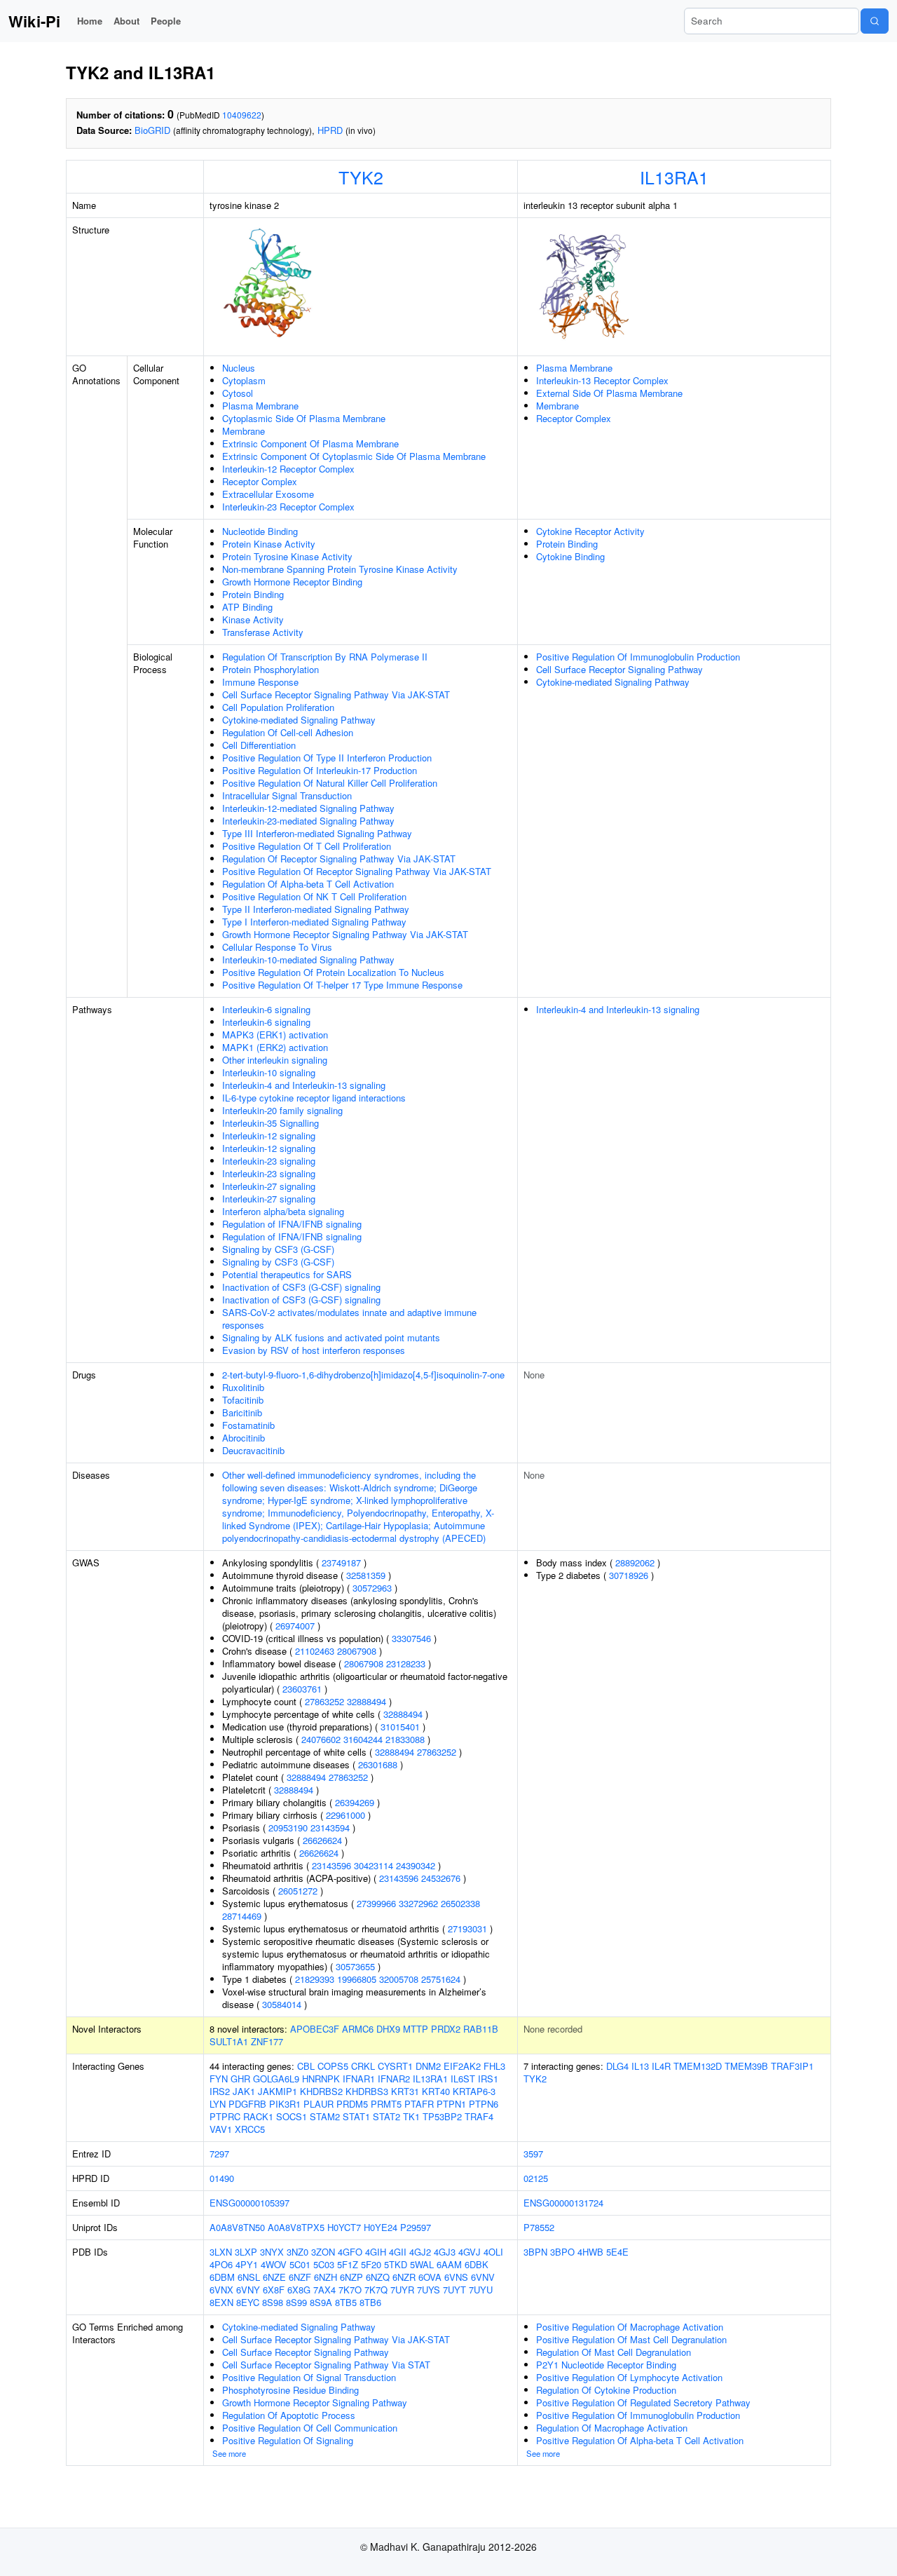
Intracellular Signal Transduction (287, 795)
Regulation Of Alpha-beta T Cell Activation (308, 884)
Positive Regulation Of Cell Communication (310, 2428)
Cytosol (238, 393)
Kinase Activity (253, 619)
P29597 (416, 2227)
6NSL (249, 2277)
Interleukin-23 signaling (269, 1161)
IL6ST (463, 2079)
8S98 (273, 2302)
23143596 (331, 1865)
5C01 (300, 2264)
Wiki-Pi (34, 21)
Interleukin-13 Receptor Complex (602, 380)
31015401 (400, 1727)
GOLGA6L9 (276, 2079)
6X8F (274, 2290)
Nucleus (239, 368)
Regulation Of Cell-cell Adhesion (288, 732)
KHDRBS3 (367, 2091)
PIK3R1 (285, 2104)
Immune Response (260, 682)
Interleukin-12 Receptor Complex (288, 469)
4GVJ (470, 2252)
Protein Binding (253, 594)
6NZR (404, 2277)
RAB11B (481, 2029)
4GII (398, 2252)
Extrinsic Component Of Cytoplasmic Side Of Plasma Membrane (354, 456)
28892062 (635, 1562)
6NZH (326, 2277)
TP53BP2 (442, 2116)
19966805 (357, 1979)
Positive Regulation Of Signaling (288, 2440)
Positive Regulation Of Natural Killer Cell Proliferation (330, 783)
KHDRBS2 (321, 2091)
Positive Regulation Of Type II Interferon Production (327, 758)
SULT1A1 (229, 2041)
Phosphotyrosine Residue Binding (290, 2390)
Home (90, 21)
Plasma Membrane (260, 406)
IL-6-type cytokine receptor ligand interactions (314, 1098)
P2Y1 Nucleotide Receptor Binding (606, 2365)
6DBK (477, 2264)
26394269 (355, 1802)
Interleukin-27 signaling (269, 1186)
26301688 (378, 1764)
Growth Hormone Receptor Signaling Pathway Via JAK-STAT (345, 934)
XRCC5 (250, 2129)
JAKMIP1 (278, 2091)
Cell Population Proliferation (278, 707)
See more (229, 2453)
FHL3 (494, 2066)
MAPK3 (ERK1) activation (275, 1035)
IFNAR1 (359, 2079)
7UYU (481, 2290)
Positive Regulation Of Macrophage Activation (630, 2327)
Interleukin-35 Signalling (271, 1123)
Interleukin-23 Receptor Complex (288, 507)
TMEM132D (698, 2066)
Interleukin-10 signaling (269, 1072)
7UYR (402, 2290)
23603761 (302, 1689)
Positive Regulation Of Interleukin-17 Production (320, 770)
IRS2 (220, 2091)
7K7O (350, 2290)
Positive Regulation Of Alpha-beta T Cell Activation (640, 2440)
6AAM (449, 2264)
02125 (536, 2178)
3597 (533, 2154)
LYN (218, 2104)
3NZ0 (297, 2252)
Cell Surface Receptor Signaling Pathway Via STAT (326, 2365)
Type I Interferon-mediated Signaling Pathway (314, 922)
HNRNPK (321, 2079)
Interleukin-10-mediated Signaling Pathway (308, 960)
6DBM (222, 2277)
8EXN (221, 2302)
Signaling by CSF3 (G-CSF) (278, 1249)
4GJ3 (445, 2252)
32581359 (366, 1575)
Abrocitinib (244, 1438)
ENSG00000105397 (249, 2203)
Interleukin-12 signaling (269, 1136)
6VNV (483, 2277)
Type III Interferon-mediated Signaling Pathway (317, 833)
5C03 (324, 2264)
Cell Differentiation (259, 745)
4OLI (493, 2252)
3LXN (221, 2252)
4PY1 (247, 2264)
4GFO (350, 2252)
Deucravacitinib (253, 1450)
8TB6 (370, 2302)
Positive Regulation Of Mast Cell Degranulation (631, 2339)
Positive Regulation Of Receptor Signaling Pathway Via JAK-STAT (357, 871)
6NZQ (378, 2277)
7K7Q (376, 2290)
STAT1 (356, 2116)
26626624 (322, 1840)
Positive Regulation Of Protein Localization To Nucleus (333, 972)
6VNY (248, 2290)
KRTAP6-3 (474, 2091)
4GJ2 (420, 2252)
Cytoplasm (244, 380)
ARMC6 (358, 2029)
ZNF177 (267, 2041)
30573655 (355, 1966)
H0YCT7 (344, 2227)
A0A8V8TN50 (237, 2227)
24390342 (416, 1865)
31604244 (363, 1739)
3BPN (535, 2252)
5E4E (617, 2252)
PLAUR (319, 2104)
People (166, 21)
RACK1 (258, 2116)
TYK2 (361, 177)
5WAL (422, 2264)
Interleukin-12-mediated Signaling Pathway (308, 808)
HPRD (330, 130)
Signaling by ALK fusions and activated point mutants (331, 1337)
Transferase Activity (263, 632)
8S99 (296, 2302)
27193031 (467, 1928)
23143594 (330, 1828)
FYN (219, 2079)
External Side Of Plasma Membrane (609, 393)
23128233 (406, 1663)
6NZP (351, 2277)
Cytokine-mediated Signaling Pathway (299, 720)
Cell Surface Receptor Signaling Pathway (619, 669)
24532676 (441, 1878)
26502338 (460, 1903)
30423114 (374, 1865)
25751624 (441, 1979)
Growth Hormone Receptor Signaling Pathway (315, 2402)
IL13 (640, 2066)
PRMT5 (386, 2104)
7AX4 (324, 2290)
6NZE (274, 2277)
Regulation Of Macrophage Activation (612, 2428)
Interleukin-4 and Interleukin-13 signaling (304, 1085)
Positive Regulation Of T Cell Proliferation (307, 846)
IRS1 (488, 2079)
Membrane (244, 431)
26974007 (295, 1626)
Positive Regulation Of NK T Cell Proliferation (314, 896)
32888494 (367, 1701)
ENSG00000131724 (563, 2203)
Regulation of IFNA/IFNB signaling (292, 1224)
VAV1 (221, 2129)
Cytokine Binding (570, 556)
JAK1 (244, 2091)
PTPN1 (451, 2104)
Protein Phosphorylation (271, 669)
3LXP (246, 2252)
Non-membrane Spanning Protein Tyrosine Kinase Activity (340, 569)
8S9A (321, 2302)
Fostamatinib (248, 1425)
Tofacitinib (243, 1400)
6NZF (300, 2277)
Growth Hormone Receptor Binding (292, 582)
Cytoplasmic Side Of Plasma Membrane (304, 418)
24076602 (321, 1739)
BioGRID (152, 130)
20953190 (288, 1828)
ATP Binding (247, 607)
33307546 (411, 1638)
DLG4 (617, 2066)
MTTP (416, 2029)
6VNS (456, 2277)
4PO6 (221, 2264)
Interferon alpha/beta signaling (283, 1211)
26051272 (298, 1891)
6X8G (299, 2290)
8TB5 (346, 2302)
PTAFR (419, 2104)
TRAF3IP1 (792, 2066)
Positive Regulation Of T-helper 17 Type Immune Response (342, 985)
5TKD (396, 2264)
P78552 (539, 2227)
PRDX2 (446, 2029)
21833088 (405, 1739)
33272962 (418, 1903)
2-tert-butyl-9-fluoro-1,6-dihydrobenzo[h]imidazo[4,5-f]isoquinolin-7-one (363, 1375)
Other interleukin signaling (275, 1060)
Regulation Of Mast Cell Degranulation (614, 2352)
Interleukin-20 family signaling (282, 1110)
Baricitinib (242, 1412)
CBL (306, 2066)
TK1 (411, 2116)
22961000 (345, 1815)
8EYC (248, 2302)
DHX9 (388, 2029)
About (126, 21)
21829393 (315, 1979)
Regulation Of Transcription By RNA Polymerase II (325, 657)
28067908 (357, 1651)
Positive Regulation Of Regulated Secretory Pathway (643, 2402)
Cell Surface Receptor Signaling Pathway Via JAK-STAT (336, 694)
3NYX (272, 2252)
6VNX (221, 2290)
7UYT (454, 2290)
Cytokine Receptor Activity (590, 531)
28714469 (242, 1916)
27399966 (376, 1903)
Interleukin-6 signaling (266, 1009)
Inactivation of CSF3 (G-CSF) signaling (301, 1287)
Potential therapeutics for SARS (287, 1274)
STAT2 (386, 2116)
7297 (219, 2154)
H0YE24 (381, 2227)
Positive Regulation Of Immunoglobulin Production (638, 657)
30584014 (282, 2004)
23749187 (341, 1562)
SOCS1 (292, 2116)
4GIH (376, 2252)
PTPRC (225, 2116)
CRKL (363, 2066)
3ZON (323, 2252)
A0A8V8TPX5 (296, 2227)
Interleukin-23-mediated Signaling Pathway (308, 821)
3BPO (562, 2252)
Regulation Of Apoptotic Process (289, 2415)
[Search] (875, 21)
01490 (222, 2178)
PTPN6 (484, 2104)
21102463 (315, 1651)
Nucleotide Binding (260, 531)
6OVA (430, 2277)
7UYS (429, 2290)
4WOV (274, 2264)
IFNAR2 (394, 2079)
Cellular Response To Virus (277, 947)
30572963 (372, 1588)
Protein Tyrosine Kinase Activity (287, 556)
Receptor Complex (260, 481)
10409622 (242, 115)
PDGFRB (247, 2104)
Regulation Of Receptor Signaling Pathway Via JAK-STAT (339, 859)
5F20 (371, 2264)
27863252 (324, 1701)
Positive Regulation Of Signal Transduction (309, 2377)
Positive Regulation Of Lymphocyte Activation (629, 2377)
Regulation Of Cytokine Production (606, 2390)
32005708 (399, 1979)
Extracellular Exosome (268, 494)
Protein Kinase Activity (269, 544)
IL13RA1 (674, 177)
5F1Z (348, 2264)
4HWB (590, 2252)
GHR (240, 2079)
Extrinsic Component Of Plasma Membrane (310, 443)
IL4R (661, 2066)
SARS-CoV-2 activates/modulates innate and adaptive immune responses (349, 1318)
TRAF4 (479, 2116)
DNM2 (428, 2066)
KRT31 (405, 2091)
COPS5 (333, 2066)
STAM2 (325, 2116)
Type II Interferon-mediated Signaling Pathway (316, 909)
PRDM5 (352, 2104)
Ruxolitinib (243, 1387)
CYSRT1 (395, 2066)
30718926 (629, 1575)
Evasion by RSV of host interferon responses (314, 1350)
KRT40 (436, 2091)
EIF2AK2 (462, 2066)
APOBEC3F (315, 2029)
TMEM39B (746, 2066)
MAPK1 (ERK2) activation (275, 1047)
